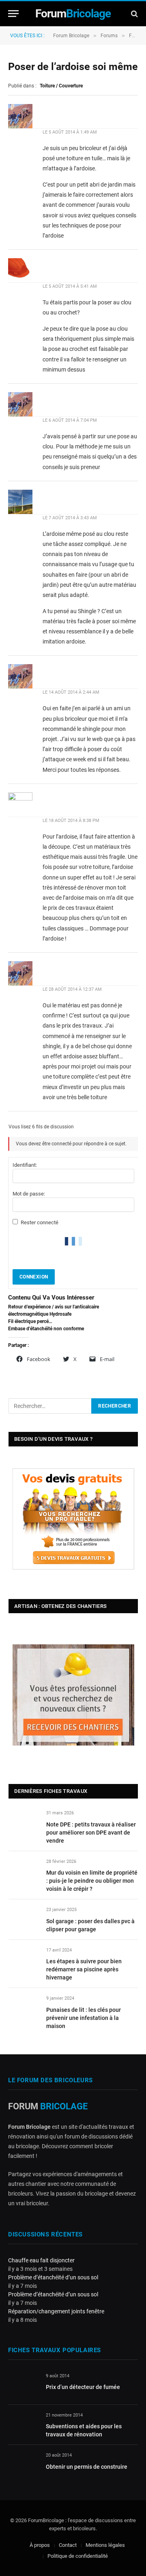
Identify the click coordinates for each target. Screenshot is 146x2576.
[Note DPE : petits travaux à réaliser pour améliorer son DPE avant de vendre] (24, 1822)
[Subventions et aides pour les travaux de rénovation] (23, 2424)
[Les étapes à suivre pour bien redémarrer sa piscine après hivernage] (24, 1959)
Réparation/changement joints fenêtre (56, 2311)
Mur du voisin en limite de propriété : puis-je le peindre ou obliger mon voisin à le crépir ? (92, 1881)
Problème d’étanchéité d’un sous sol (53, 2277)
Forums (109, 36)
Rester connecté (40, 1222)
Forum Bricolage (71, 36)
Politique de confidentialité (78, 2556)
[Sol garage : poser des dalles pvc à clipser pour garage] (24, 1919)
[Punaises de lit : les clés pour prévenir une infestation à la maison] (24, 2008)
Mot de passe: (29, 1194)
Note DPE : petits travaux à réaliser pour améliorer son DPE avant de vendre (91, 1833)
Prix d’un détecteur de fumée (83, 2387)
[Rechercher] (134, 14)
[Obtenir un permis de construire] (23, 2465)
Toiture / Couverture (61, 86)
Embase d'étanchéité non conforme (46, 1329)
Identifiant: (25, 1165)
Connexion (34, 1277)
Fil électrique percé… (30, 1321)
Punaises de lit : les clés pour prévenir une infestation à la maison (84, 2018)
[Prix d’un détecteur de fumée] (23, 2385)
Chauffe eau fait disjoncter (41, 2260)
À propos (40, 2545)
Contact (68, 2545)
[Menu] (13, 14)
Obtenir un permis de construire (87, 2467)
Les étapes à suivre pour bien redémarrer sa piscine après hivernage (84, 1969)
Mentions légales (105, 2545)
